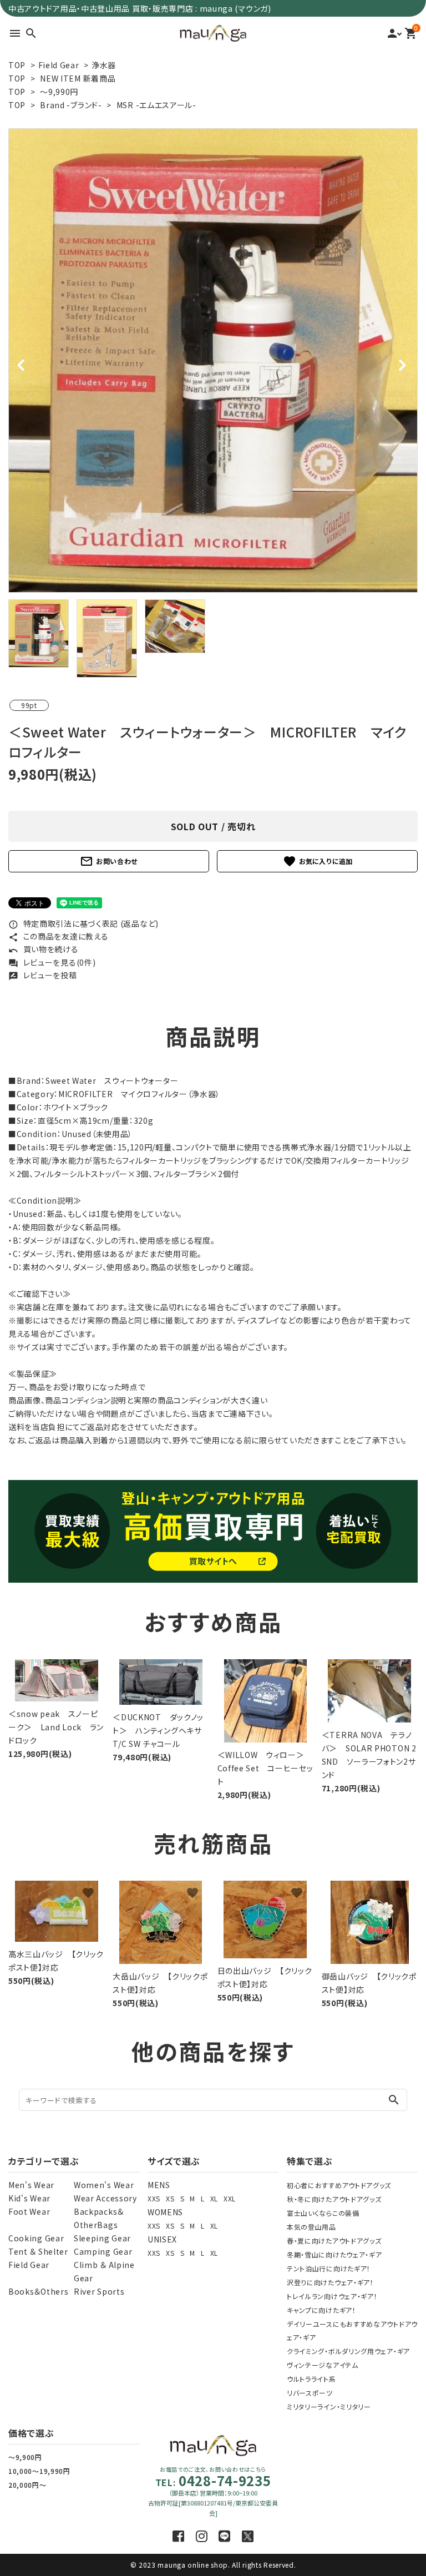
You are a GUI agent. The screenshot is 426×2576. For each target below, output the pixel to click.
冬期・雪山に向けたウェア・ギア (334, 2254)
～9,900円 (25, 2457)
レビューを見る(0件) (52, 962)
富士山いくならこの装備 (323, 2213)
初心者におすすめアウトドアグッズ (339, 2185)
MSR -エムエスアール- (156, 105)
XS (170, 2198)
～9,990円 (59, 92)
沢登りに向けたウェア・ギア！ (330, 2282)
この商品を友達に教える (58, 936)
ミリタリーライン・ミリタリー (329, 2406)
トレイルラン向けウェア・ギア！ (332, 2296)
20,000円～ (27, 2485)
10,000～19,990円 (39, 2471)
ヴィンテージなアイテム (323, 2365)
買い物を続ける (44, 949)
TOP (17, 65)
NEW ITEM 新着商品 (78, 78)
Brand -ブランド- (71, 105)
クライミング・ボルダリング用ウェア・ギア (348, 2351)
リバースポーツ (310, 2393)
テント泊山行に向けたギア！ (329, 2268)
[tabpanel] (213, 360)
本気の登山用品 (311, 2227)
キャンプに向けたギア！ (321, 2310)
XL (214, 2198)
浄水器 (104, 65)
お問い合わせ (109, 861)
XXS (154, 2198)
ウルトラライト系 (311, 2379)
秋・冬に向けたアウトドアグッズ (334, 2199)
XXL (230, 2198)
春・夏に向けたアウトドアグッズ (334, 2241)
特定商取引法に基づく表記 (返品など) (83, 923)
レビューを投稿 (43, 975)
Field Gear (59, 65)
